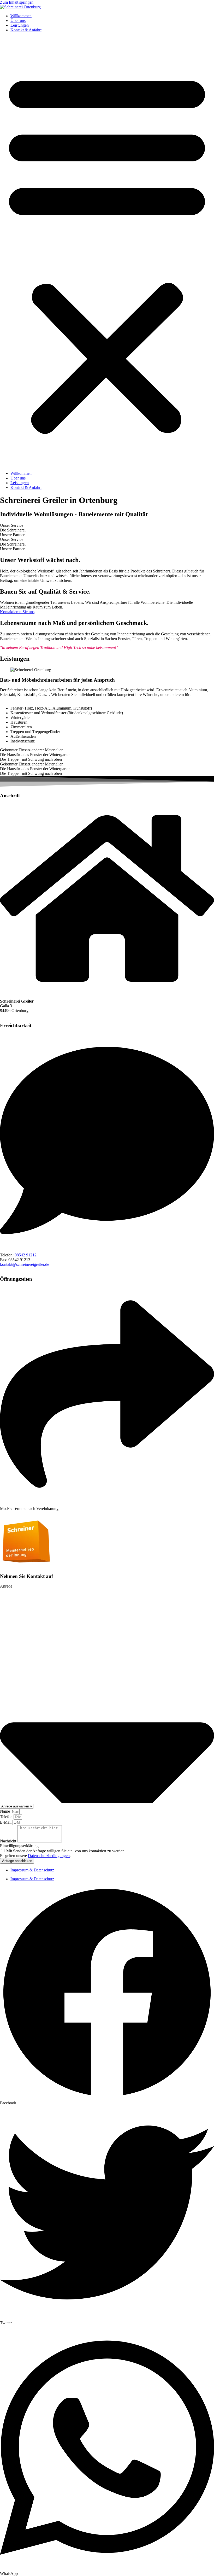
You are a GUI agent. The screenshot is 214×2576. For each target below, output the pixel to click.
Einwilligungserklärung (19, 1846)
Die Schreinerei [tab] (13, 530)
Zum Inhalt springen (17, 2)
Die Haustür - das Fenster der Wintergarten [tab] (35, 755)
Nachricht (9, 1841)
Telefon (7, 1817)
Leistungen (20, 25)
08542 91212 (26, 1255)
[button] (107, 252)
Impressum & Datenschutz (32, 1870)
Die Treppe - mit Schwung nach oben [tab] (31, 759)
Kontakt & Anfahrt (26, 30)
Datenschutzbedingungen (49, 1856)
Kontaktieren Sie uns (17, 612)
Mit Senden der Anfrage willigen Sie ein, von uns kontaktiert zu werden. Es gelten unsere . (63, 1853)
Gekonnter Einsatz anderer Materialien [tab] (32, 750)
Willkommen (21, 16)
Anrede (6, 1586)
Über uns (18, 21)
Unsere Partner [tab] (12, 535)
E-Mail (6, 1822)
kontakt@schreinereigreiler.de (25, 1264)
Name (5, 1811)
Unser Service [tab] (12, 525)
